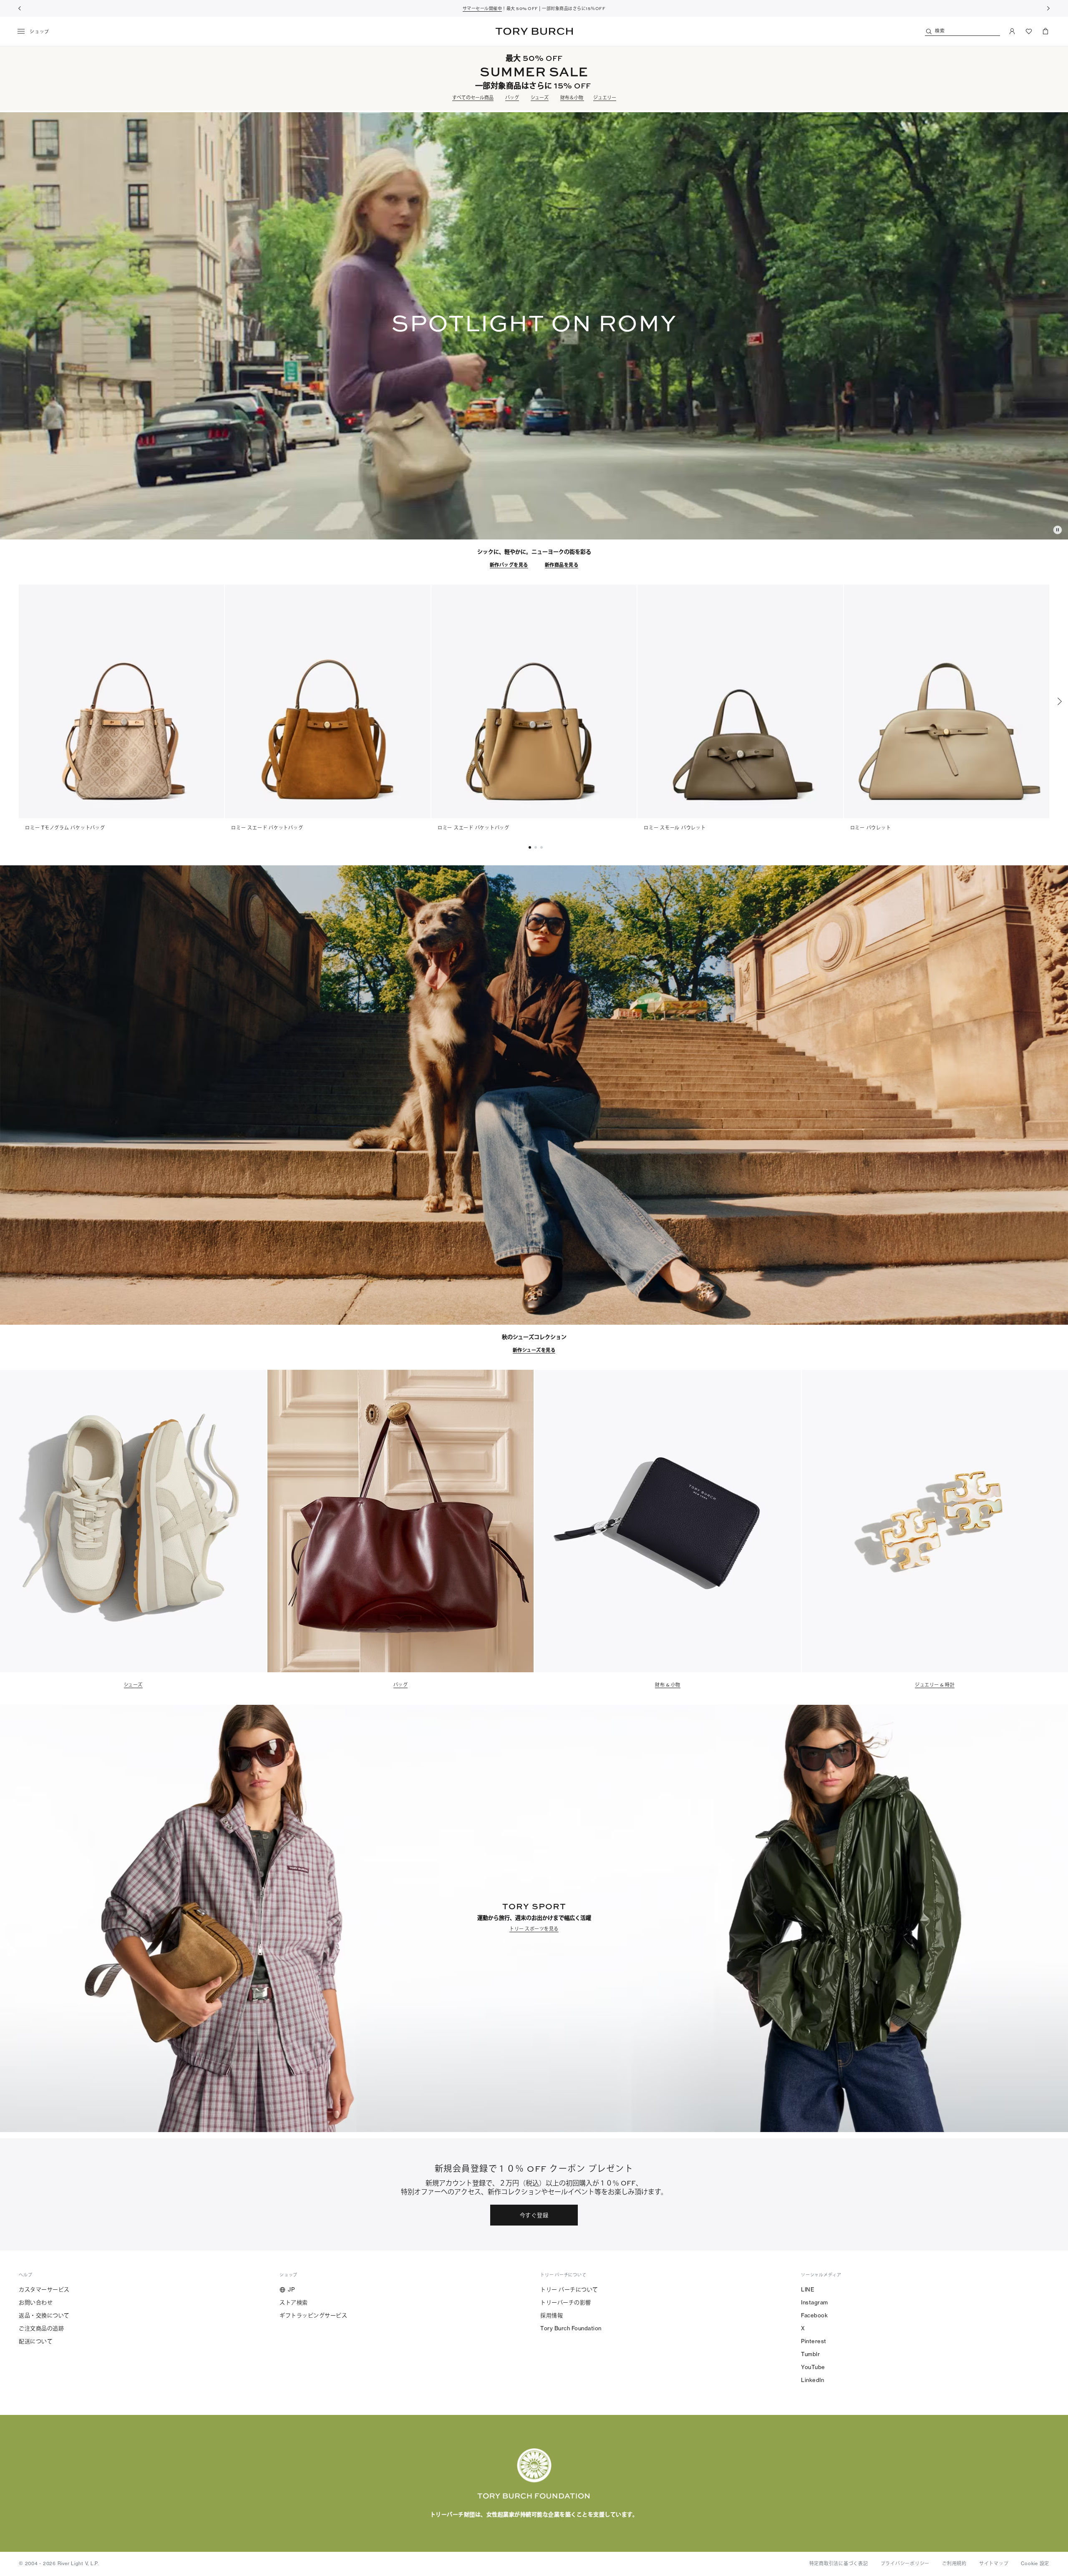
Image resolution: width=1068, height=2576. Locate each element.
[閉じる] (1055, 2472)
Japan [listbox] (479, 2524)
